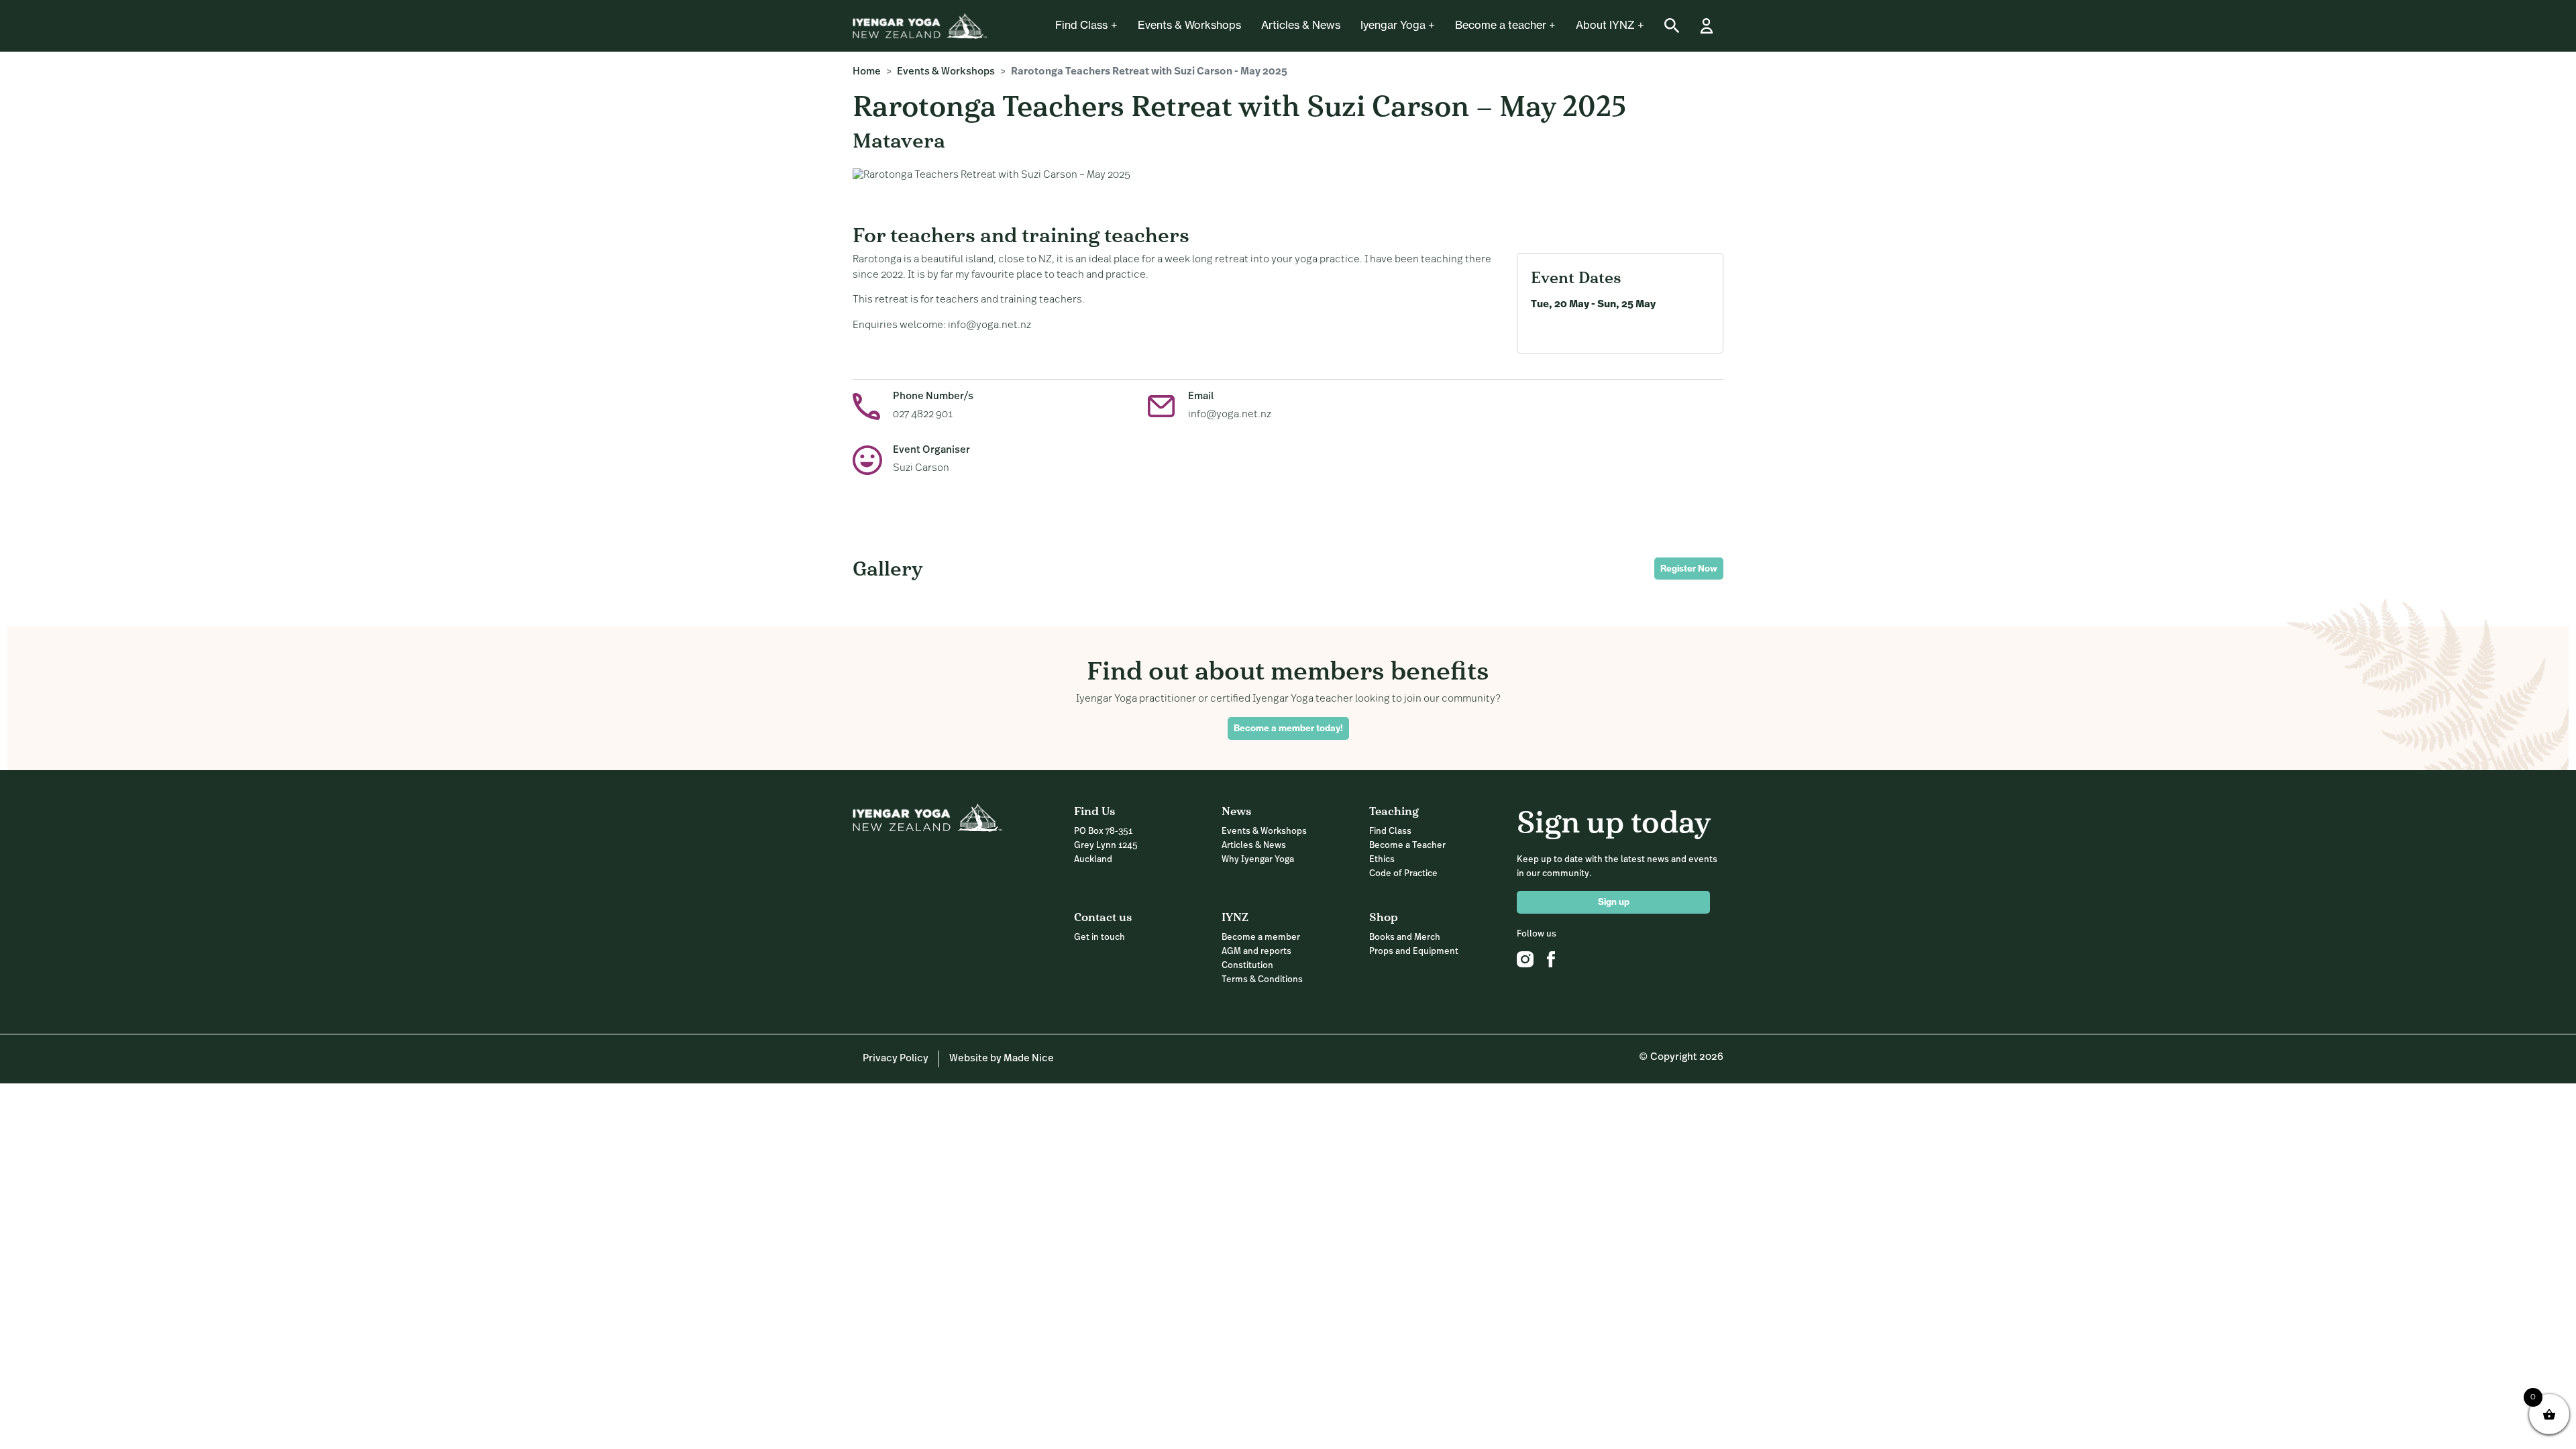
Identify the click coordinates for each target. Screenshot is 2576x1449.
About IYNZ (1605, 25)
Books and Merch (1405, 937)
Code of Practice (1403, 874)
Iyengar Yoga (1393, 25)
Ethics (1382, 860)
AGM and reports (1256, 952)
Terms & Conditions (1262, 980)
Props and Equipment (1414, 952)
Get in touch (1099, 937)
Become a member (1261, 937)
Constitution (1247, 966)
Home (867, 72)
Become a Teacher (1407, 846)
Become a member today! (1288, 728)
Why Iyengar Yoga (1258, 860)
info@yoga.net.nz (1230, 415)
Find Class (1081, 25)
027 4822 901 (923, 415)
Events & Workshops (1189, 25)
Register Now (1689, 568)
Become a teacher (1501, 25)
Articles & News (1301, 25)
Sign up (1614, 902)
